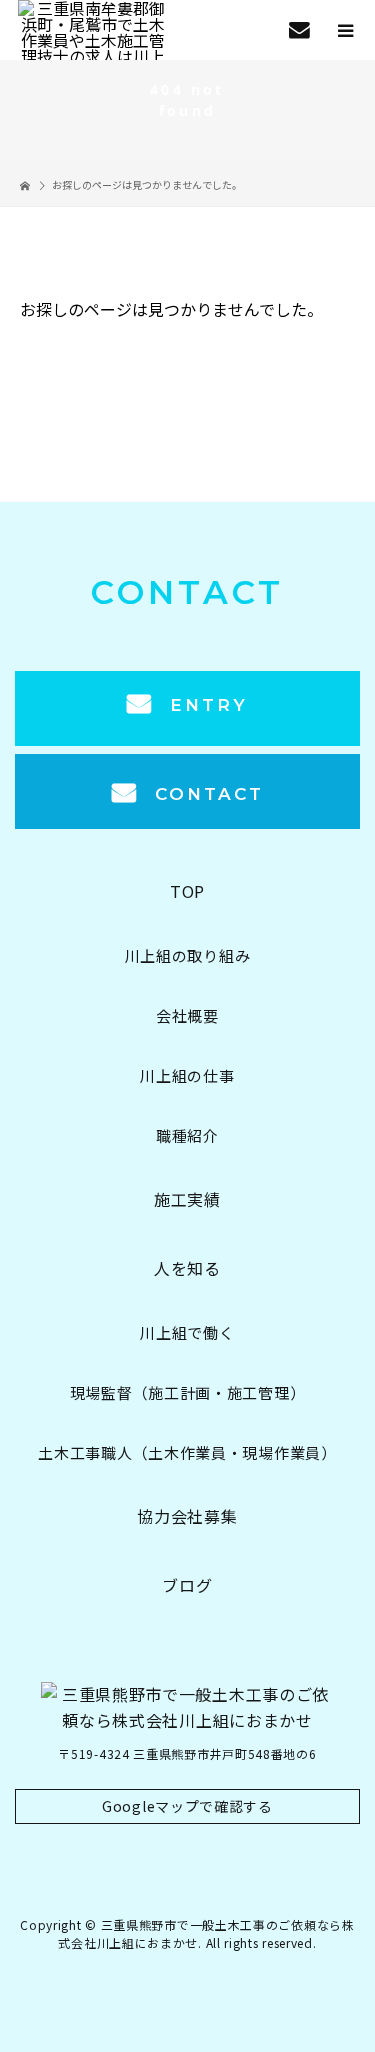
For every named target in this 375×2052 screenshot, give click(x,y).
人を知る (187, 1268)
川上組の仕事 (187, 1075)
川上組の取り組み (188, 955)
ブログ (187, 1585)
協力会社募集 (187, 1516)
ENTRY (205, 705)
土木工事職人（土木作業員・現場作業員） (187, 1452)
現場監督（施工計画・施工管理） (188, 1392)
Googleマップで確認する (187, 1806)
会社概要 (187, 1015)
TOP (187, 891)
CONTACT (205, 794)
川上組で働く (187, 1332)
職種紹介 (187, 1135)
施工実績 (187, 1199)
